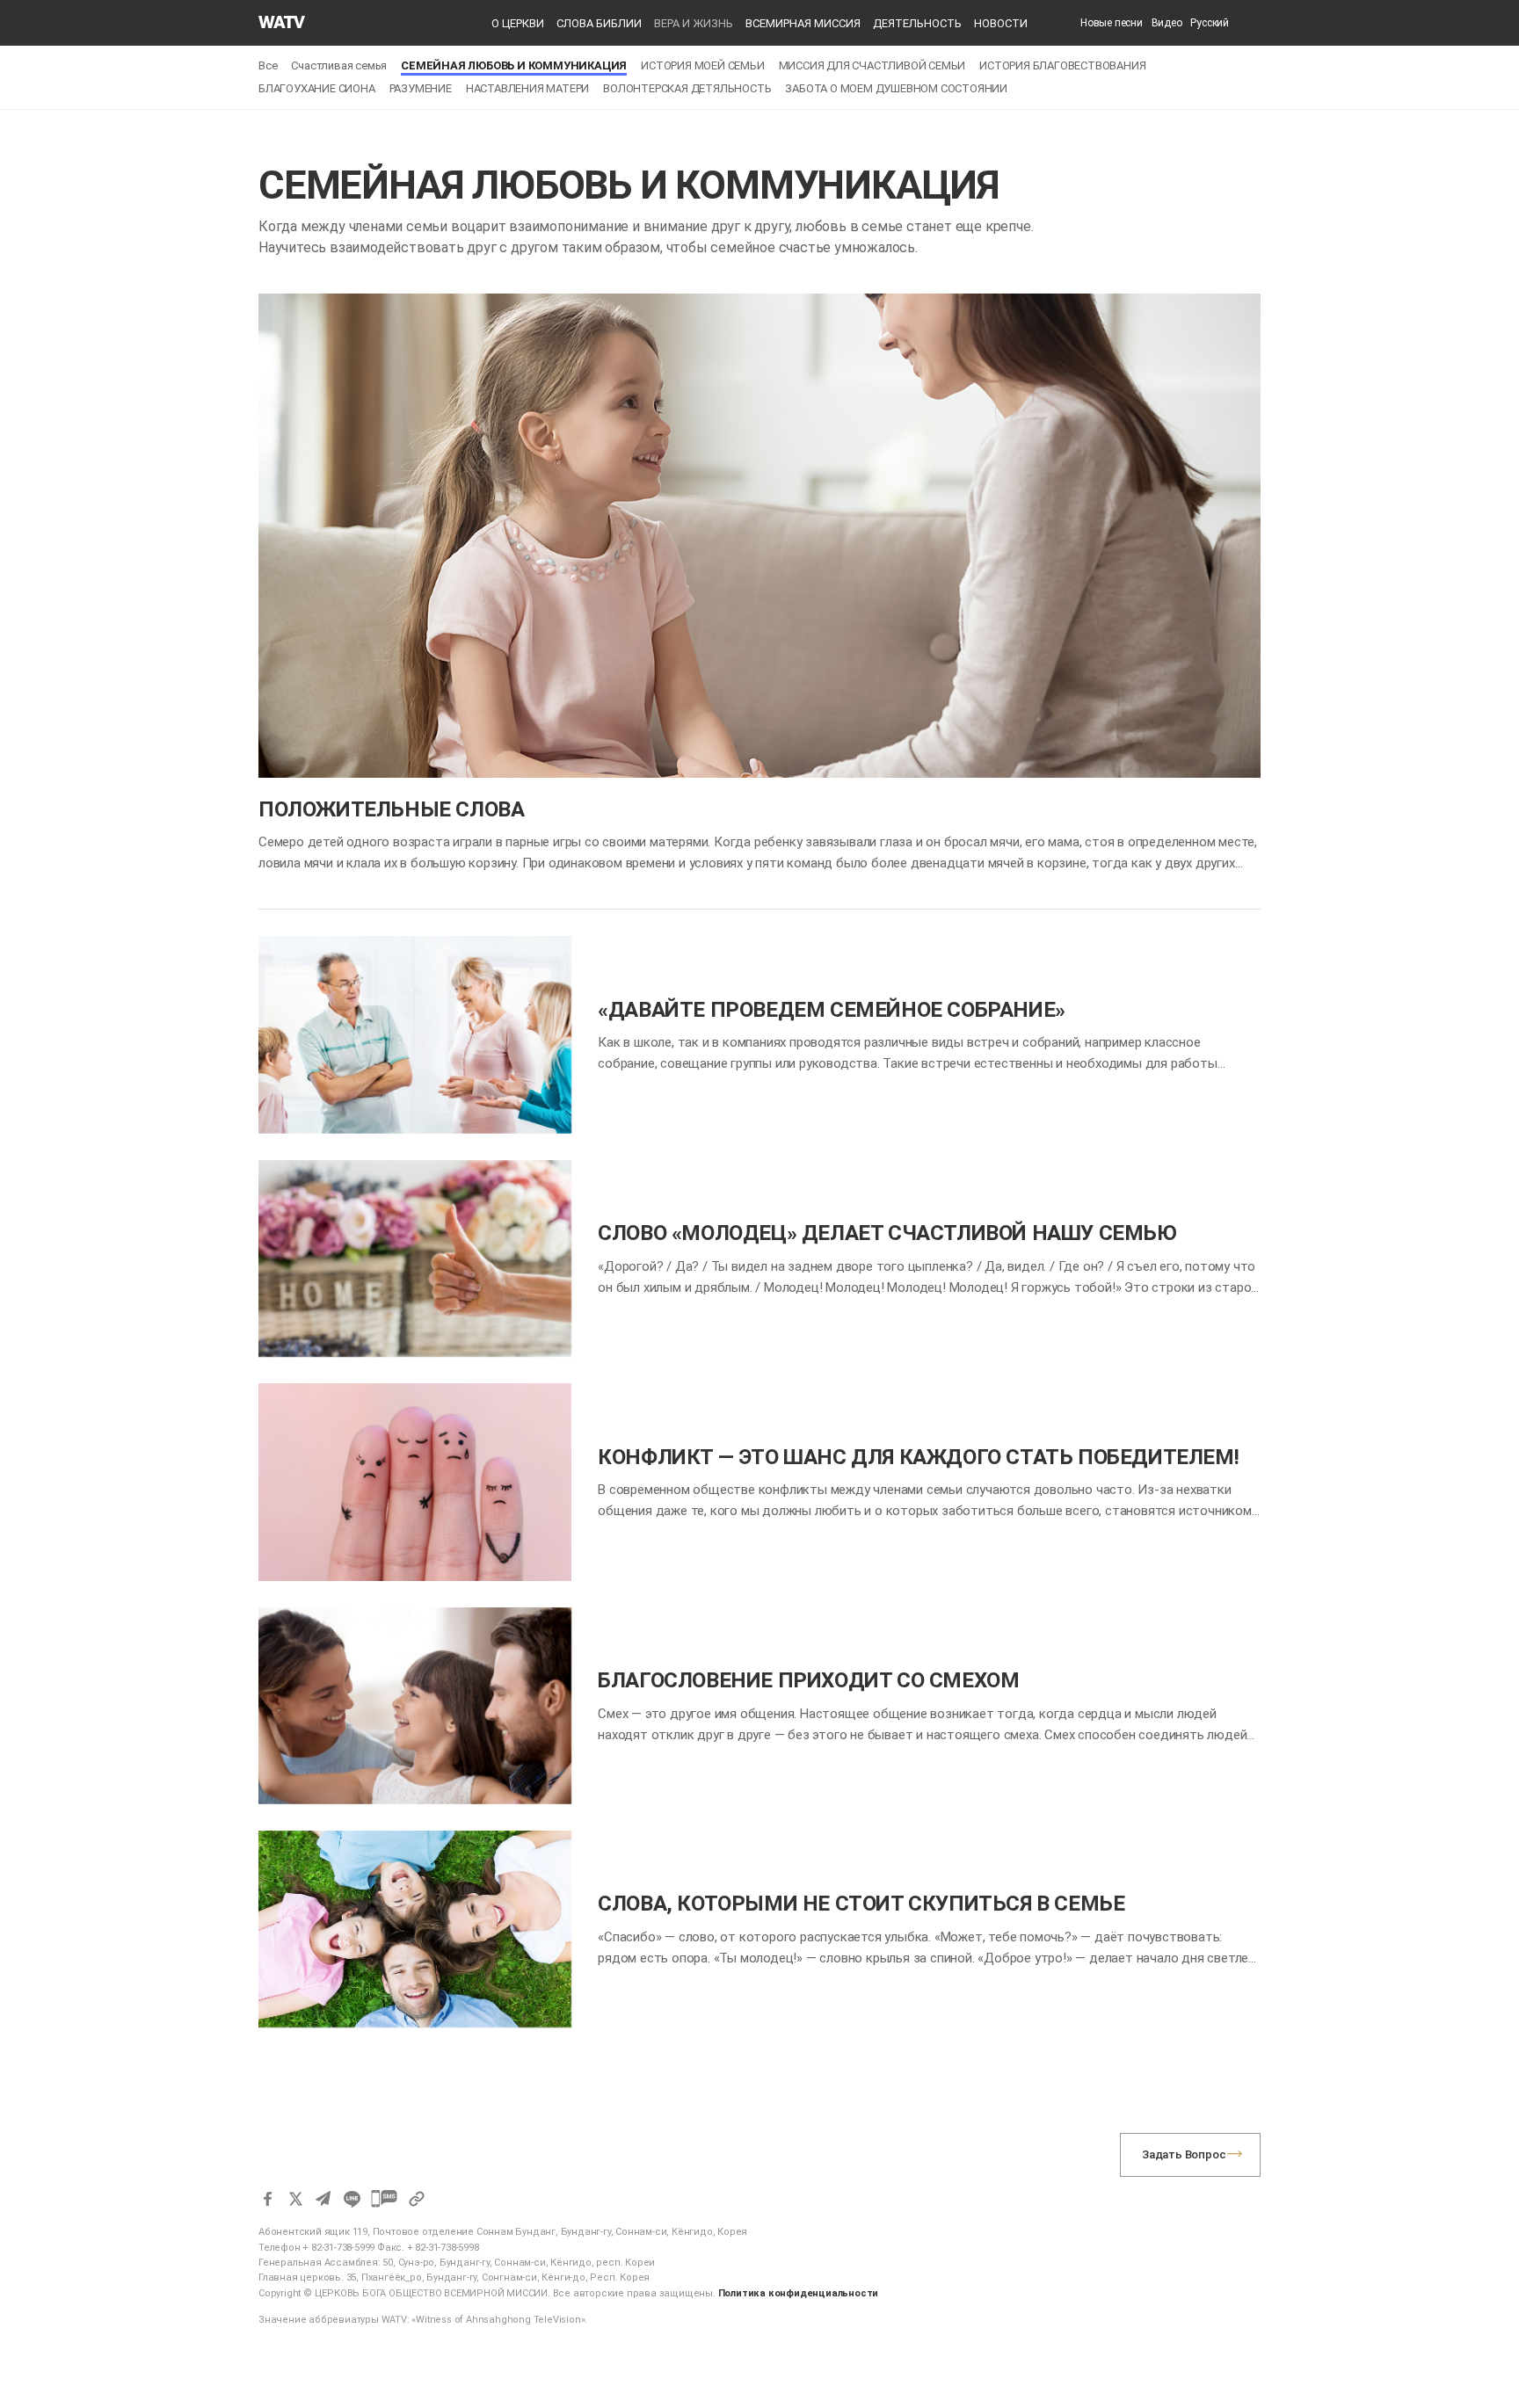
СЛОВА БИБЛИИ (599, 23)
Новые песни (1112, 23)
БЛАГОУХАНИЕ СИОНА (317, 88)
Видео (1167, 23)
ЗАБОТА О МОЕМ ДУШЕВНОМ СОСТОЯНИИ (896, 88)
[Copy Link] (417, 2199)
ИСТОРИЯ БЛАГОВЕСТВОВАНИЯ (1062, 65)
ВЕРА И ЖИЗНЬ (694, 23)
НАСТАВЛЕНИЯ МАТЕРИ (527, 88)
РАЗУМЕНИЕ (421, 88)
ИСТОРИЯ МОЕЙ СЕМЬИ (702, 65)
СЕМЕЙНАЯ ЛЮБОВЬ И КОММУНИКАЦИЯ (514, 65)
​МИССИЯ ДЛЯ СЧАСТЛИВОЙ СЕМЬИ (872, 65)
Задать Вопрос (1184, 2154)
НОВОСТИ (1001, 23)
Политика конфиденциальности (799, 2293)
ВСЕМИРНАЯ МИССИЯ (803, 23)
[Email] (323, 2199)
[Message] (384, 2199)
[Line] (352, 2199)
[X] (295, 2199)
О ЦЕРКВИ (518, 23)
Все (268, 65)
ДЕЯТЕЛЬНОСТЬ (917, 23)
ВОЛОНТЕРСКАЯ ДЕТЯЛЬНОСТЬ (687, 88)
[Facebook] (267, 2199)
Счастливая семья (339, 65)
